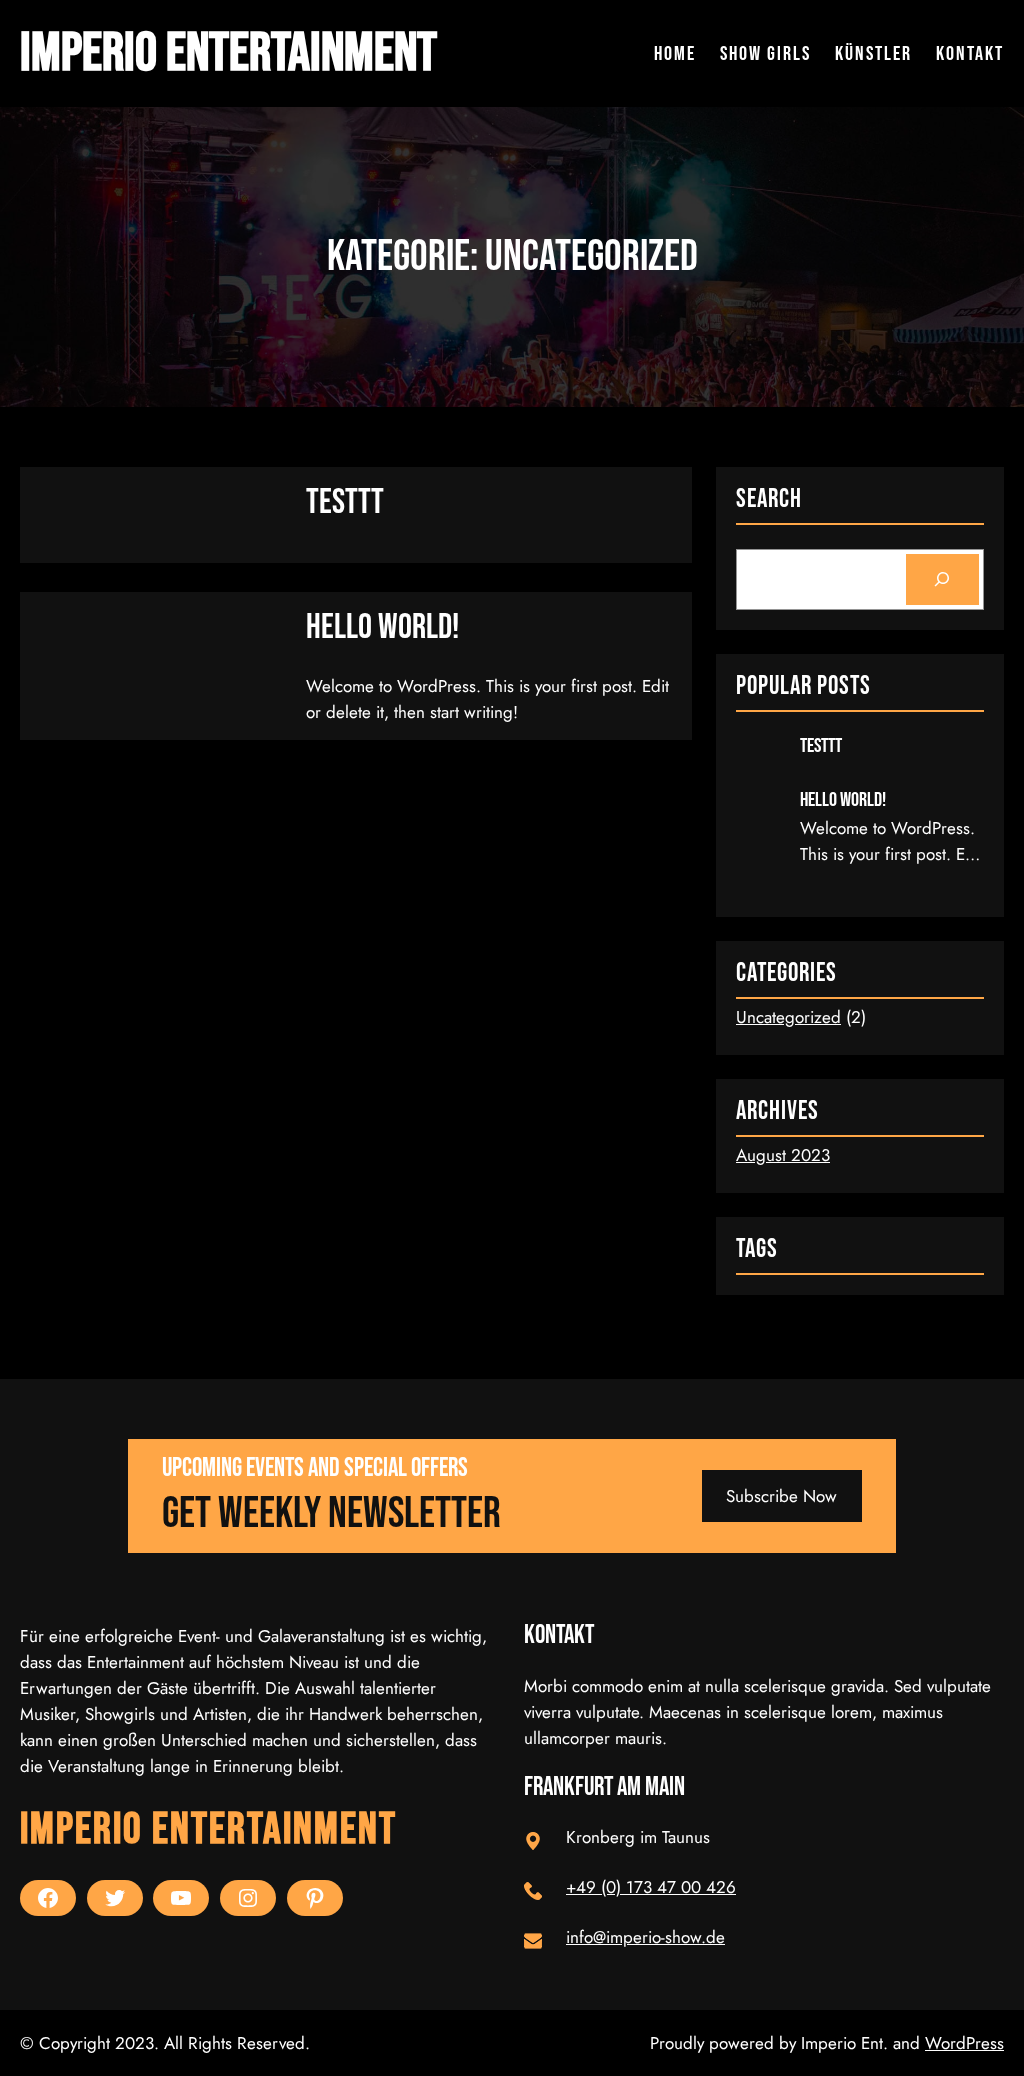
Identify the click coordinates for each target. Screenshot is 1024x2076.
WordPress (964, 2043)
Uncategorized (788, 1017)
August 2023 (783, 1155)
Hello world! (382, 627)
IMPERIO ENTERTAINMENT (228, 53)
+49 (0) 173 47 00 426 (651, 1887)
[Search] (942, 579)
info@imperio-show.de (645, 1937)
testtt (345, 502)
